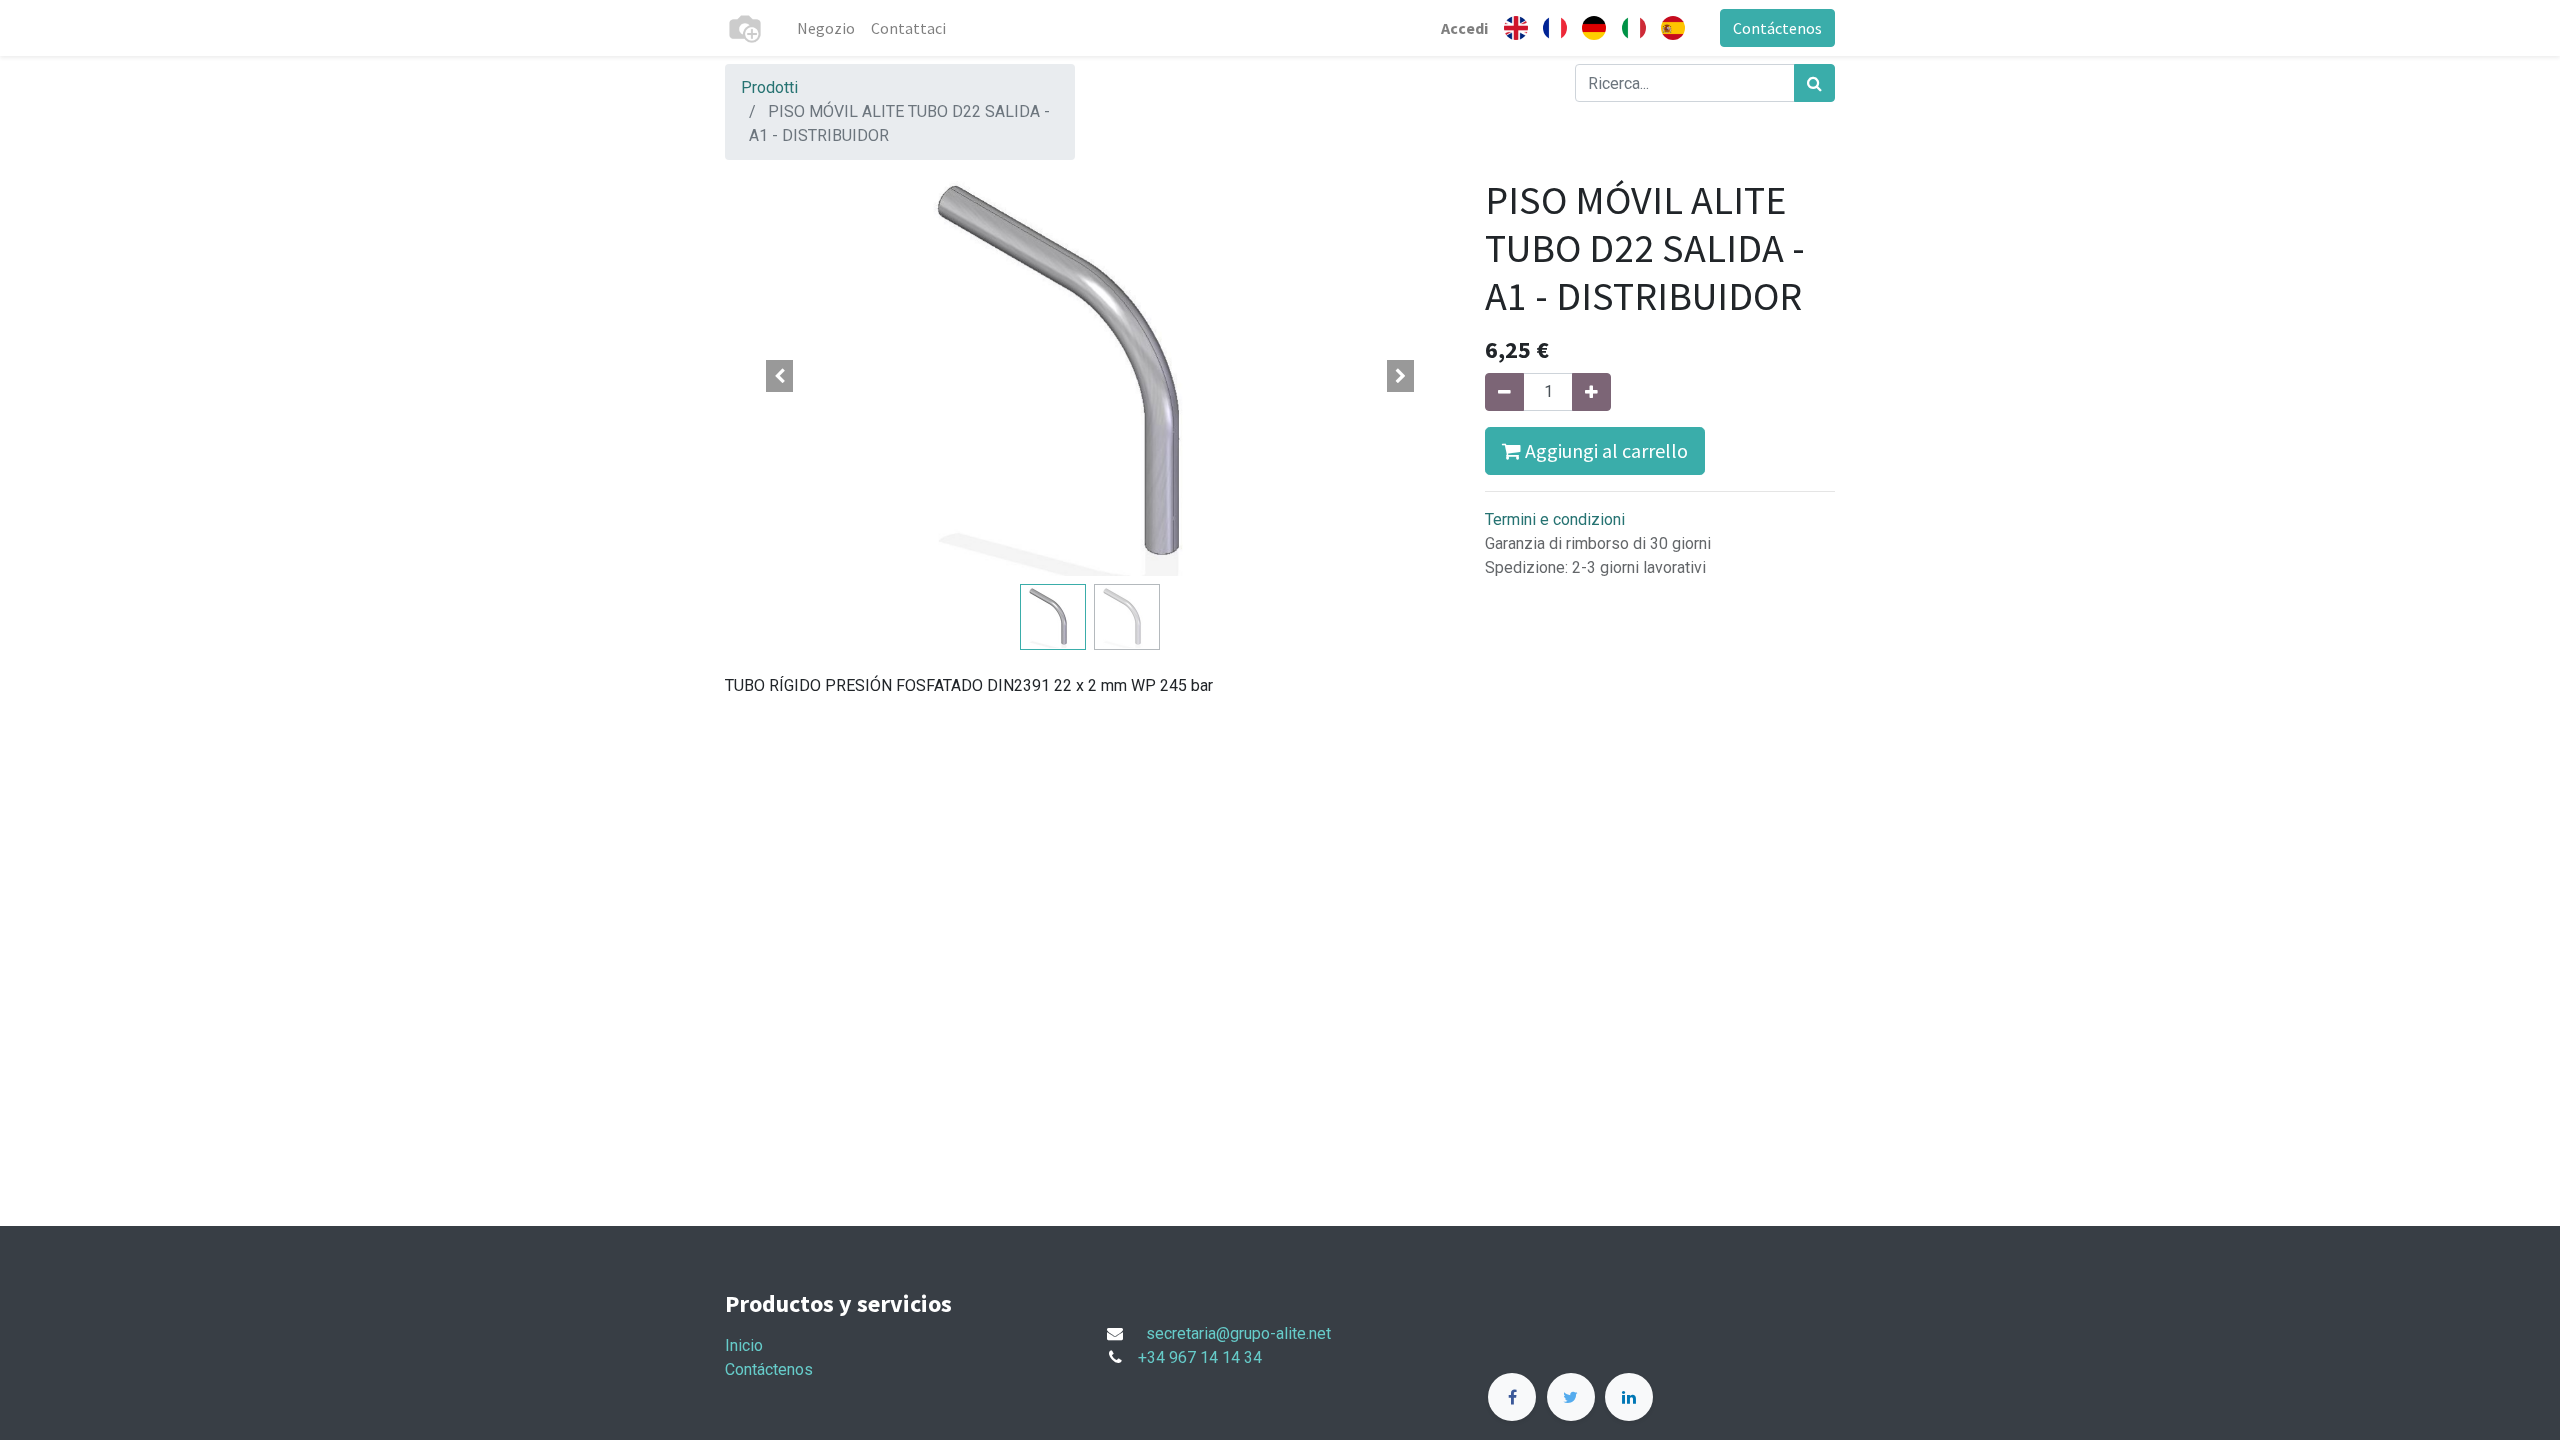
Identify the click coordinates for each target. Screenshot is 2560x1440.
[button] (780, 376)
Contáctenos (1777, 28)
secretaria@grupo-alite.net (1238, 1333)
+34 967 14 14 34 (1200, 1357)
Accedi (1464, 28)
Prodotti (769, 87)
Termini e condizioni (1555, 519)
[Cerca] (1814, 83)
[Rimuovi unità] (1504, 392)
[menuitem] (826, 28)
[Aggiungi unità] (1591, 392)
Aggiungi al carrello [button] (1604, 450)
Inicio (744, 1345)
